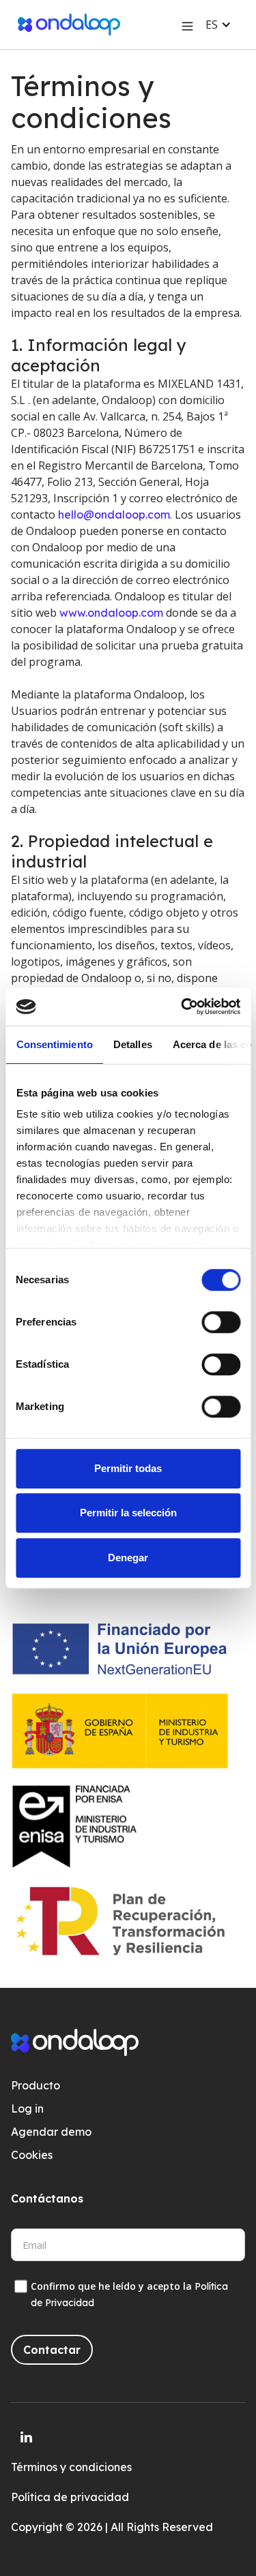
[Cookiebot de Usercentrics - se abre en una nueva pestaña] (182, 1007)
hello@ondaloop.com (114, 515)
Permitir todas (128, 1468)
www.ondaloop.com (111, 613)
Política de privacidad (70, 2497)
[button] (187, 25)
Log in (27, 2109)
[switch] (221, 1322)
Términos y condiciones (71, 2467)
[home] (66, 25)
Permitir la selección (128, 1513)
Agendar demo (51, 2132)
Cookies (32, 2155)
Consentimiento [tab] (54, 1044)
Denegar (128, 1558)
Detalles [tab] (132, 1044)
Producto (35, 2085)
